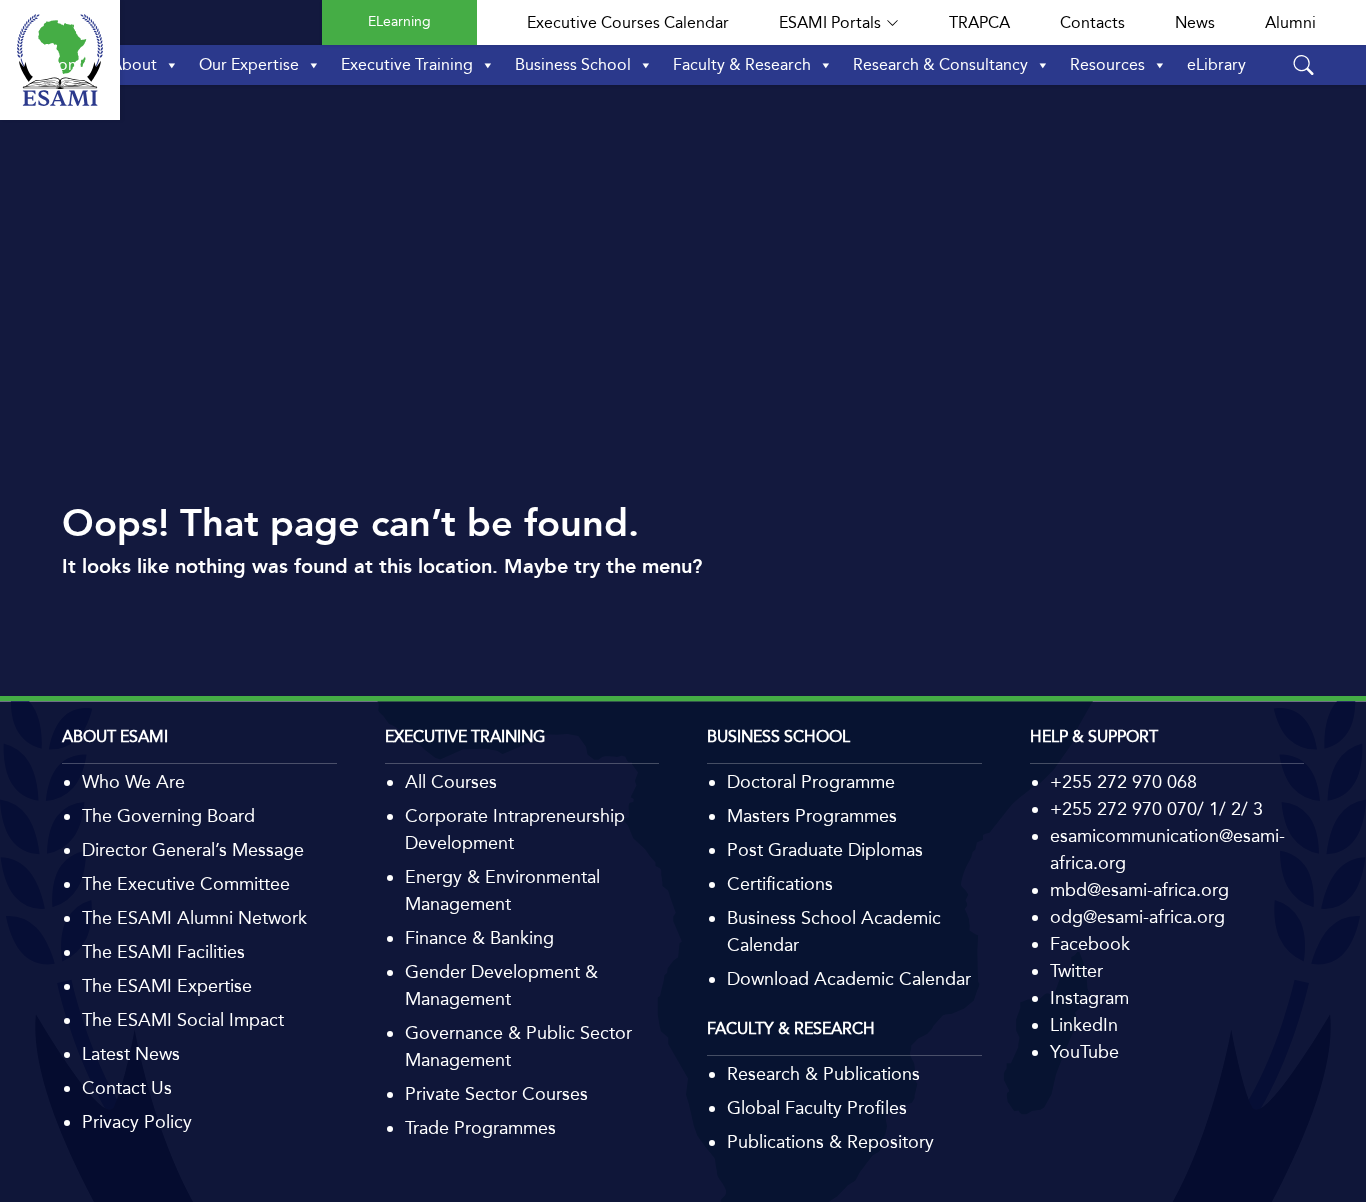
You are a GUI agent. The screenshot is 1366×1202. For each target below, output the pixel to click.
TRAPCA (979, 22)
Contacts (1092, 22)
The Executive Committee (186, 884)
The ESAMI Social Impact (183, 1020)
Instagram (1089, 998)
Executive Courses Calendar (628, 22)
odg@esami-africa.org (1137, 917)
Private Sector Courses (496, 1094)
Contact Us (127, 1088)
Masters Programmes (812, 816)
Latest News (131, 1054)
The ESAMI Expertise (167, 986)
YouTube (1084, 1052)
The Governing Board (168, 816)
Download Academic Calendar (849, 979)
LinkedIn (1084, 1025)
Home (68, 64)
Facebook (1090, 944)
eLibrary (1216, 64)
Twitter (1076, 971)
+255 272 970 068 (1123, 782)
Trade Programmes (480, 1128)
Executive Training (407, 64)
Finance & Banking (479, 938)
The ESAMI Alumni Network (194, 918)
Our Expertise (249, 64)
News (1195, 22)
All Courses (451, 782)
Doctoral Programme (811, 782)
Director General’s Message (193, 850)
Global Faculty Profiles (817, 1108)
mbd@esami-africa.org (1139, 890)
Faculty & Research (742, 64)
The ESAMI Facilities (163, 952)
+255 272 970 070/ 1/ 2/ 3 (1156, 809)
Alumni (1290, 22)
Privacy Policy (137, 1122)
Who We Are (133, 782)
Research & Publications (823, 1074)
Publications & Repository (830, 1142)
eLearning (399, 21)
